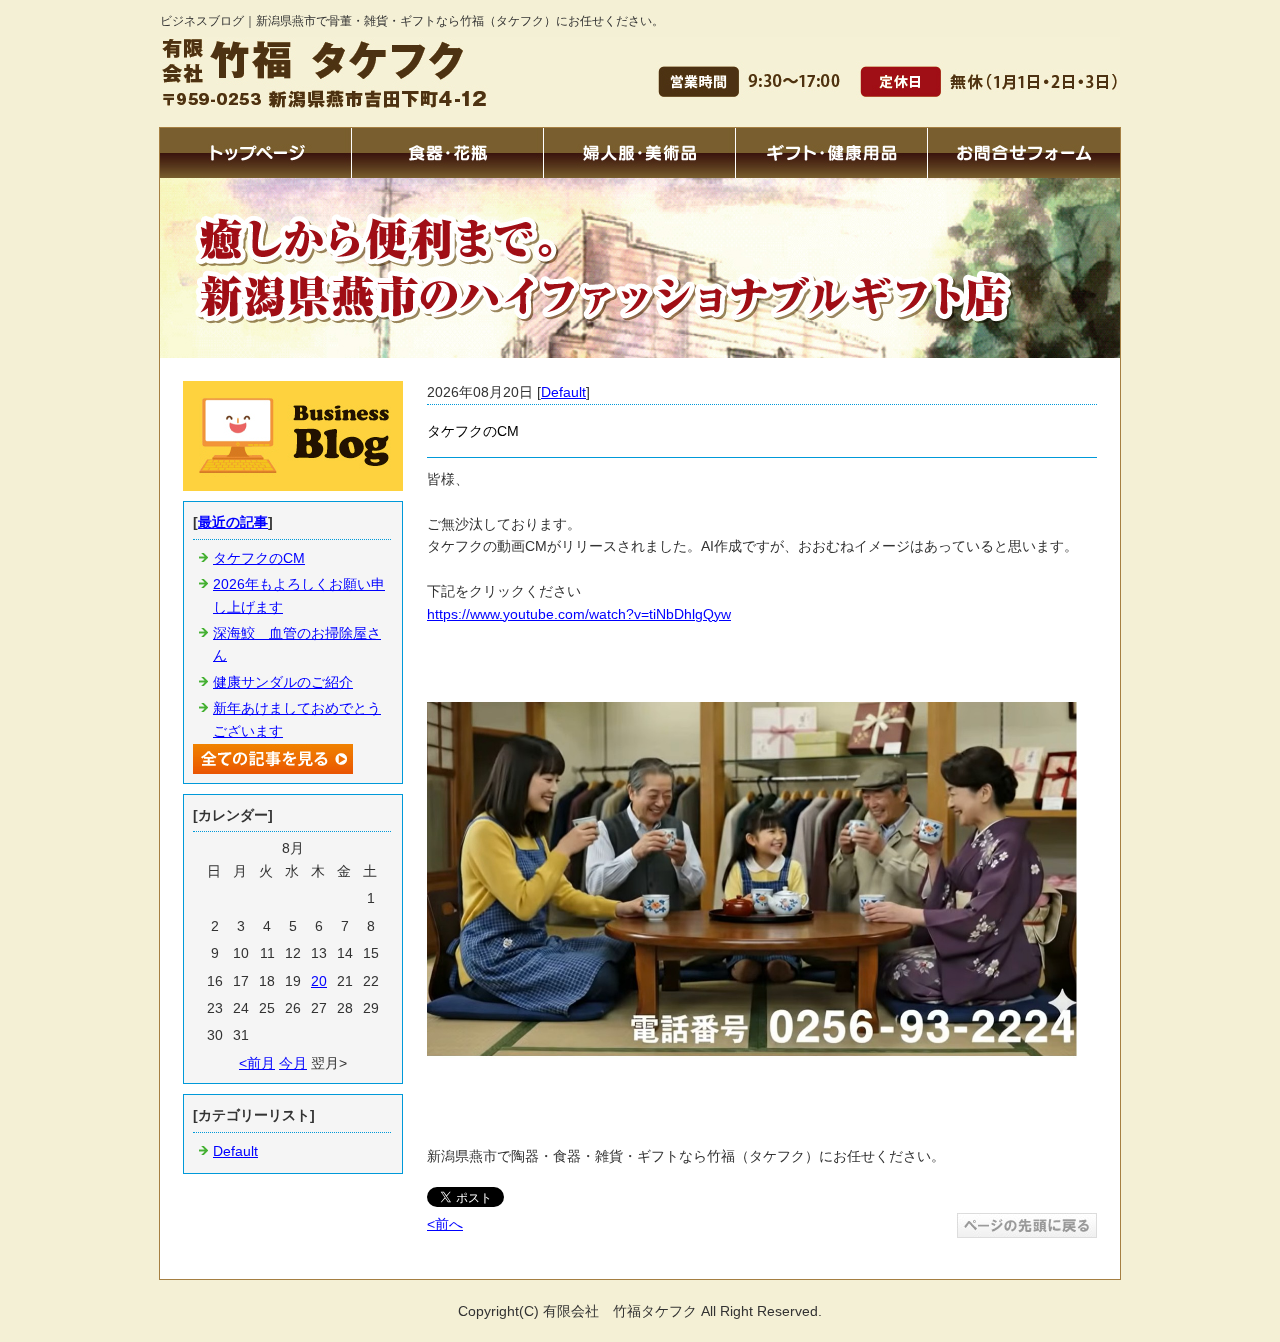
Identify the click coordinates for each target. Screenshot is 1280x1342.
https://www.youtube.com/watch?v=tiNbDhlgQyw (579, 614)
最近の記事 (233, 522)
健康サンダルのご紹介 (283, 682)
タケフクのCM (259, 558)
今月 (293, 1063)
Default (563, 392)
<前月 (257, 1063)
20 (319, 981)
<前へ (445, 1224)
